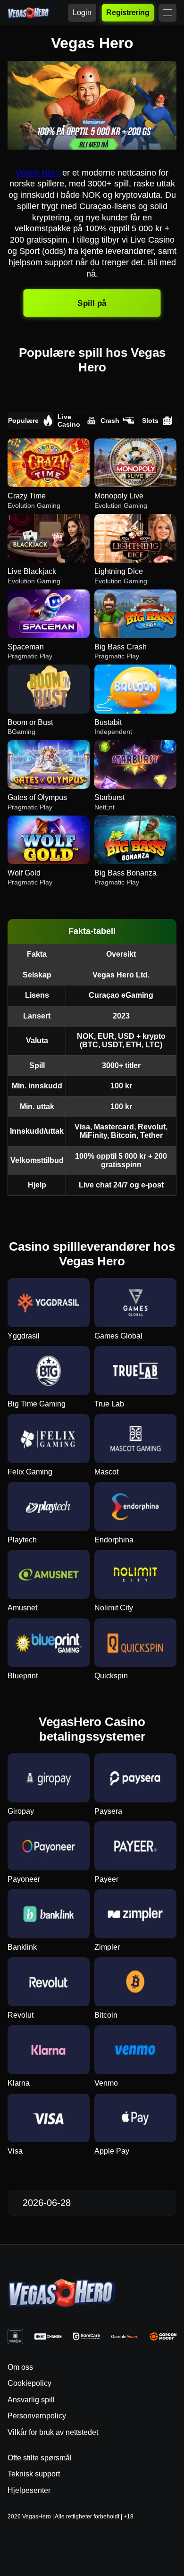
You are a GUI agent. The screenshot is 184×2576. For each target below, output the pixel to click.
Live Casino (69, 421)
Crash (110, 421)
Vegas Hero (38, 173)
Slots (150, 421)
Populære (23, 421)
